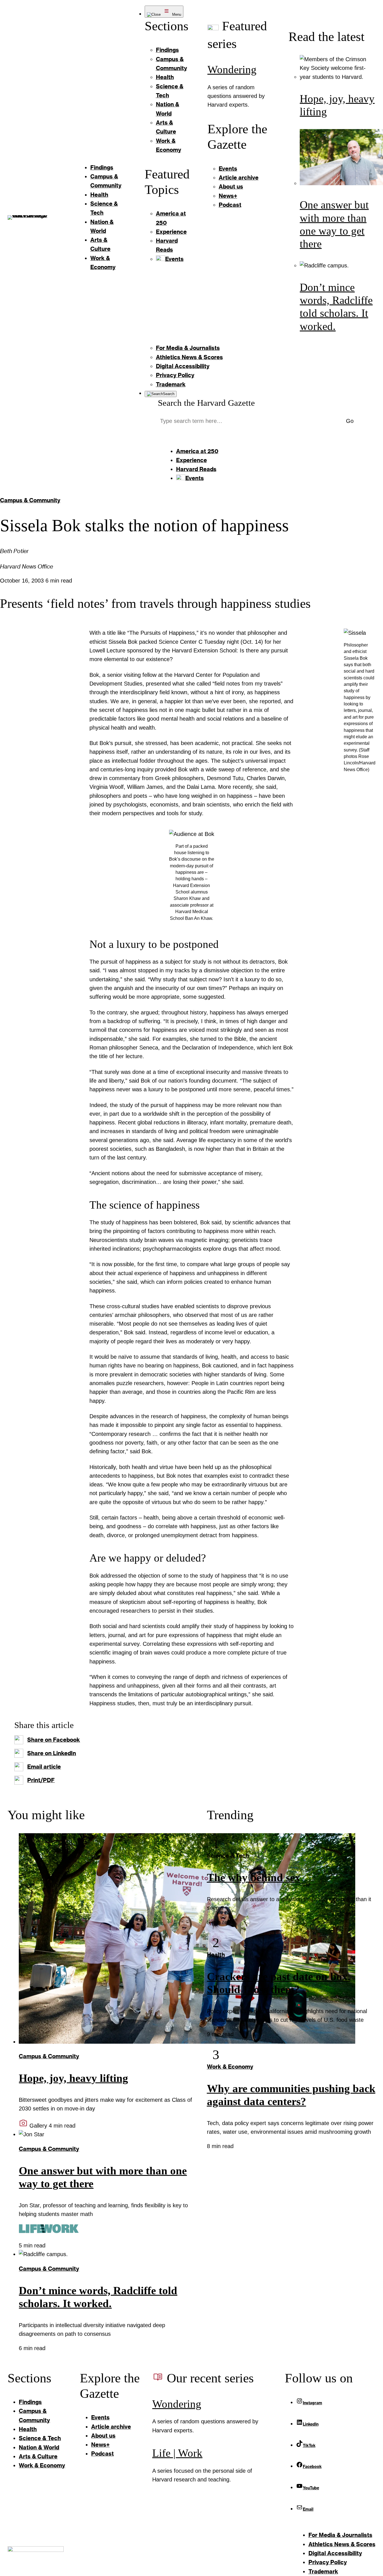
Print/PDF (41, 1780)
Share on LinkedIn (52, 1753)
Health (216, 1955)
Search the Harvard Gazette (206, 403)
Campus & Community (30, 500)
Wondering (232, 70)
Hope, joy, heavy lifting (73, 2078)
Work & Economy (230, 2067)
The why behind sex (254, 1878)
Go (350, 421)
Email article (44, 1767)
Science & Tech (228, 1856)
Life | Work (177, 2453)
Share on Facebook (54, 1740)
